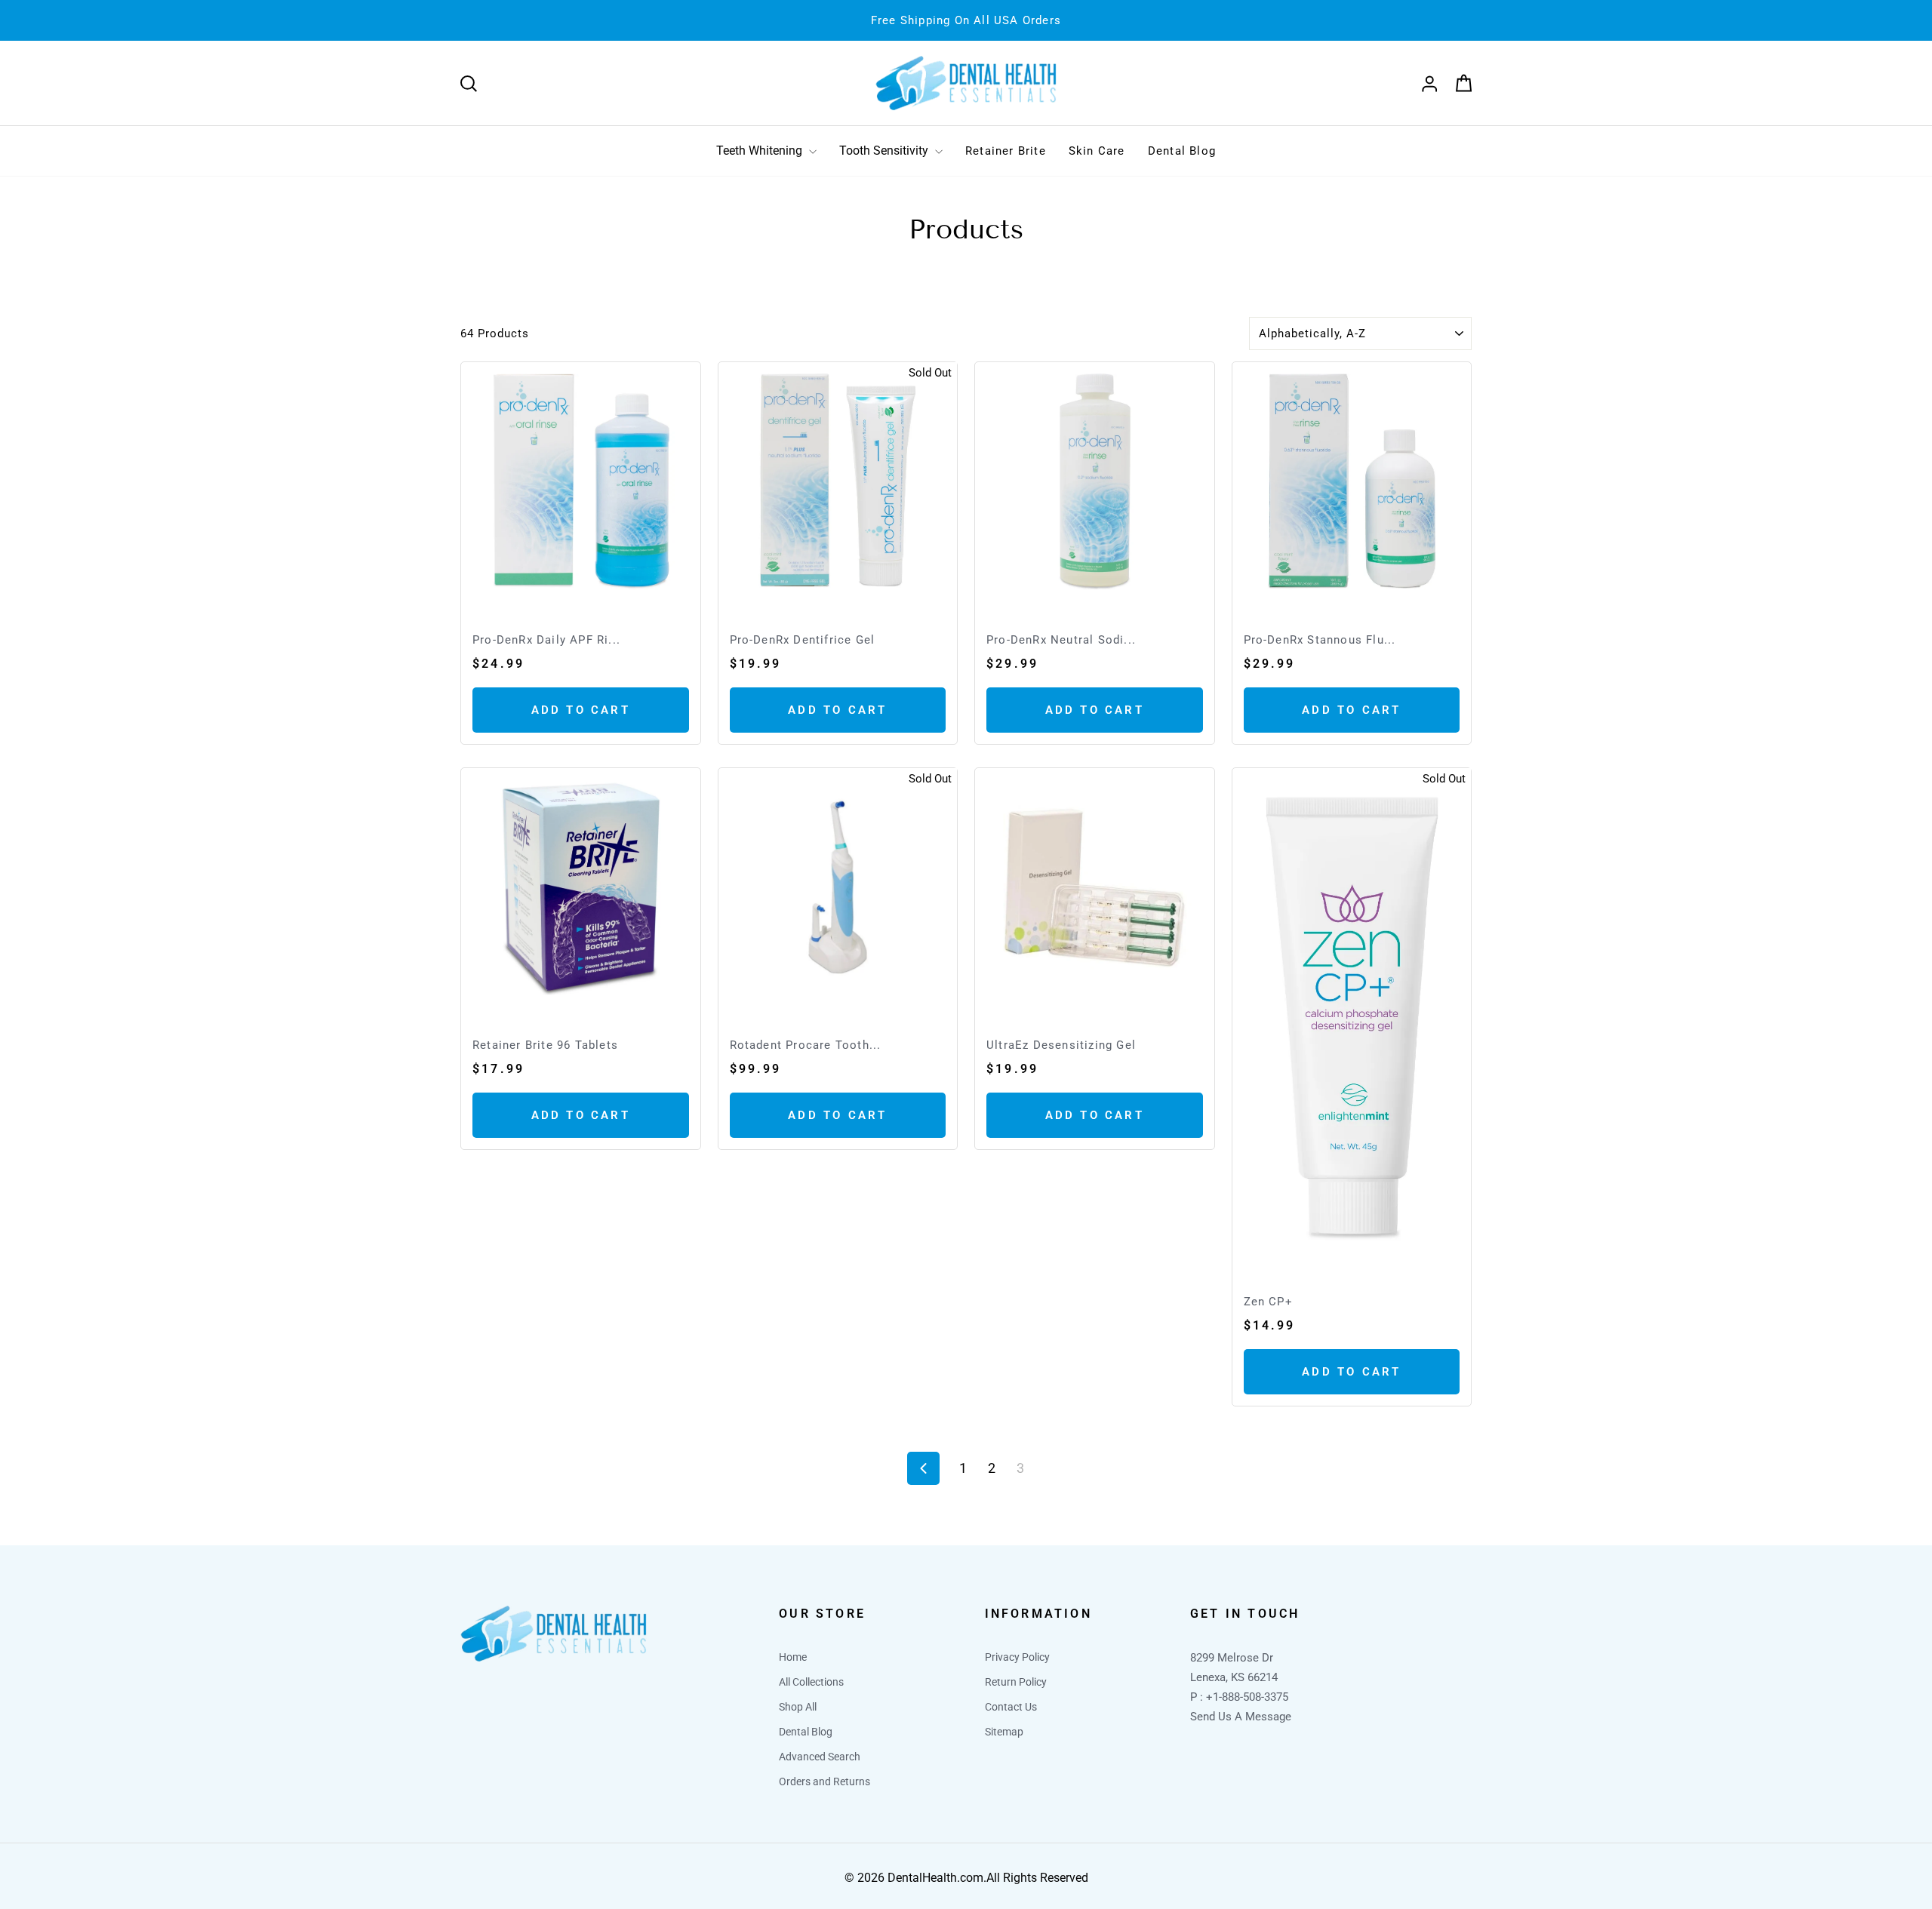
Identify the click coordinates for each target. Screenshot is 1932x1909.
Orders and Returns (824, 1781)
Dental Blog (1182, 151)
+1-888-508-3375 (1247, 1697)
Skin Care (1097, 151)
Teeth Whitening (761, 151)
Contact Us (1011, 1707)
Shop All (798, 1707)
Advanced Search (820, 1757)
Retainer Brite (1006, 151)
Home (793, 1657)
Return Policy (1016, 1682)
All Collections (811, 1682)
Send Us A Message (1241, 1717)
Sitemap (1004, 1732)
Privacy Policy (1017, 1657)
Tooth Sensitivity (885, 151)
